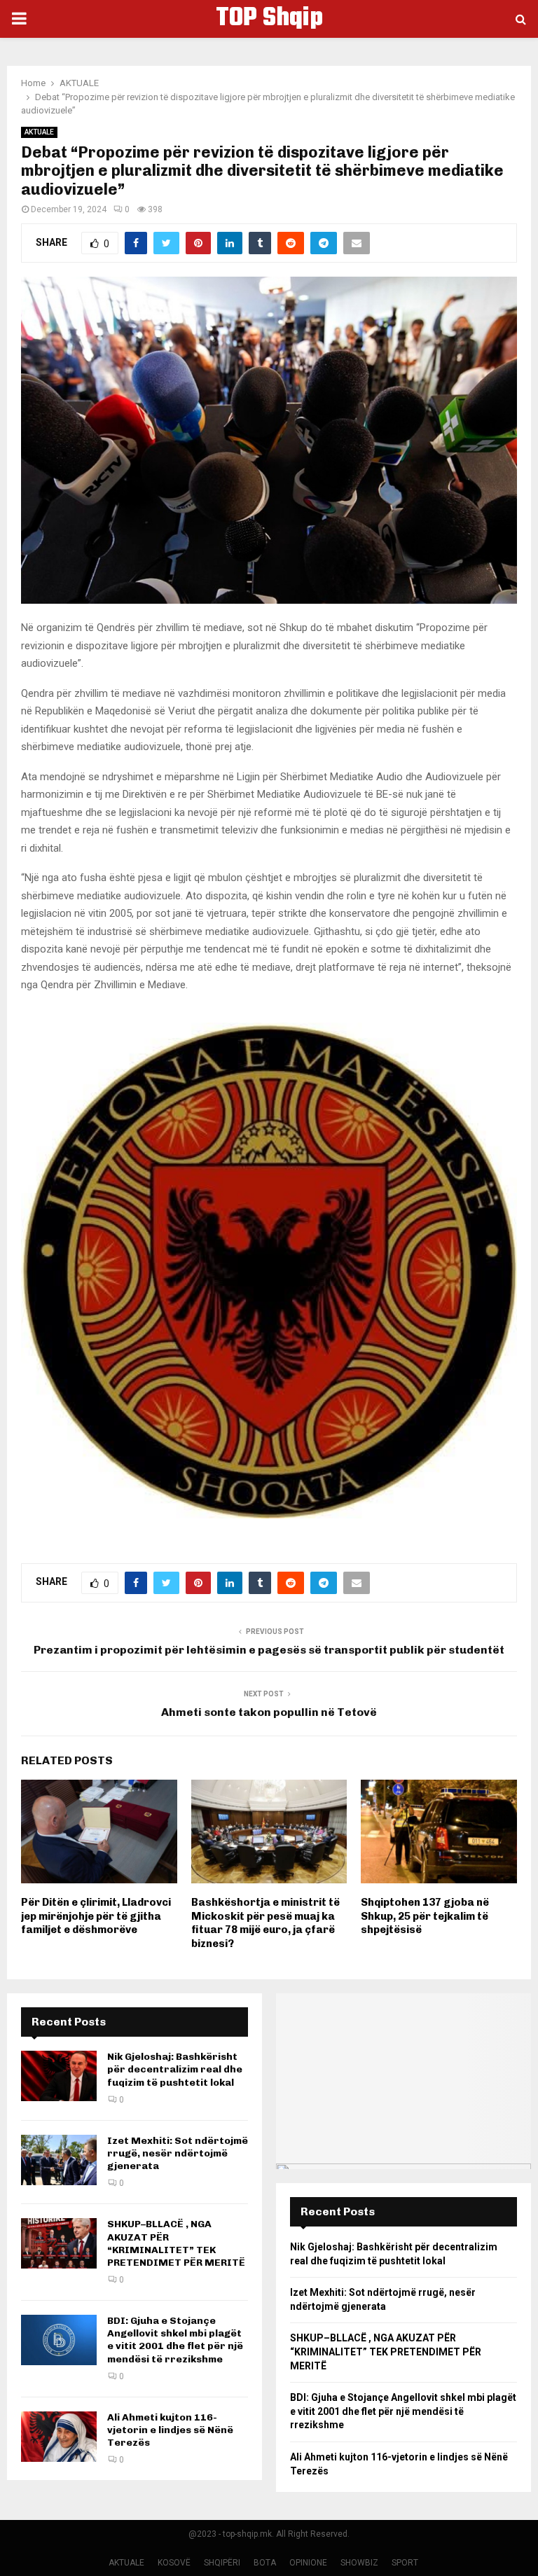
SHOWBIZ (359, 2563)
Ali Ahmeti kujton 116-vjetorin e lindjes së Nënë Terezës (170, 2430)
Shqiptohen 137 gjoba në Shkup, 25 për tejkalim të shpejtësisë (425, 1916)
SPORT (405, 2563)
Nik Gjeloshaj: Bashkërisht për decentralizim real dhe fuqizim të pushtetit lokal (175, 2069)
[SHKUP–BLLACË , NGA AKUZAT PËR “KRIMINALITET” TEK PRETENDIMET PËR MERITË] (59, 2243)
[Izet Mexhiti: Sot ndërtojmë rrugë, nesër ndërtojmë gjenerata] (59, 2160)
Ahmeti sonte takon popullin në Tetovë (269, 1712)
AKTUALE (39, 132)
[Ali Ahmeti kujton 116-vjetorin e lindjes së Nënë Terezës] (59, 2437)
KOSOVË (174, 2563)
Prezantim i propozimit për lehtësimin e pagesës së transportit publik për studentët (269, 1650)
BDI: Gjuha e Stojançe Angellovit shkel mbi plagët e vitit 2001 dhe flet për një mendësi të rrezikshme (175, 2340)
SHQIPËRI (222, 2563)
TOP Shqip (269, 19)
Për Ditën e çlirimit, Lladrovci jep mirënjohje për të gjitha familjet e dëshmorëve (96, 1916)
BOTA (265, 2563)
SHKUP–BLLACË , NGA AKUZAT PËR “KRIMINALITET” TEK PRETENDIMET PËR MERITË (176, 2243)
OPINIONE (308, 2563)
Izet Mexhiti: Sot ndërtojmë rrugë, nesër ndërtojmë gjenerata (178, 2153)
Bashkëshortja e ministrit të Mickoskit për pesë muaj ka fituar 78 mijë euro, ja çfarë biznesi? (265, 1923)
